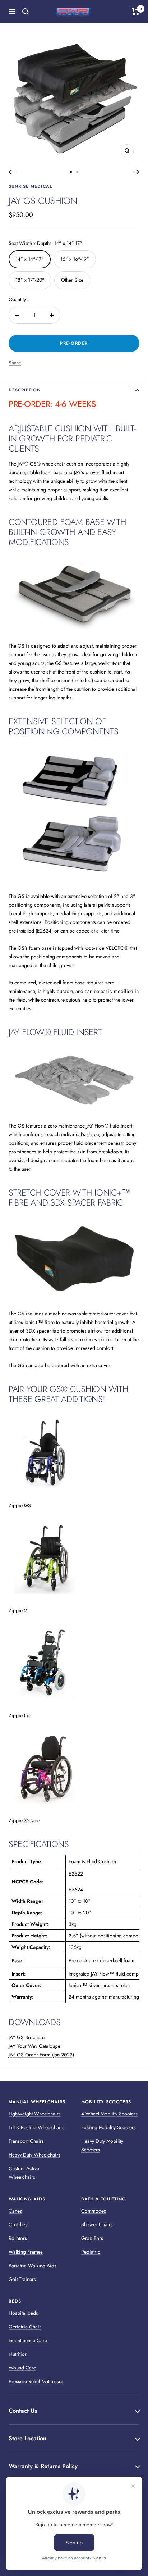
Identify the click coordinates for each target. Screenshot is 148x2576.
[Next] (136, 172)
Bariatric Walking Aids (33, 2266)
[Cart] (136, 12)
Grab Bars (92, 2238)
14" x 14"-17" (30, 259)
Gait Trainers (22, 2279)
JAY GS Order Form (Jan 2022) (41, 2055)
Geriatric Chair (25, 2327)
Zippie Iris (20, 1715)
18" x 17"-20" (30, 280)
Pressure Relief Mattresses (36, 2381)
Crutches (18, 2224)
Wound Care (22, 2368)
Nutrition (18, 2354)
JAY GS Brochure (27, 2037)
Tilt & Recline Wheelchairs (36, 2127)
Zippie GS (20, 1505)
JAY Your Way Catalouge (34, 2046)
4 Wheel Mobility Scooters (109, 2114)
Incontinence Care (28, 2340)
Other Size (72, 280)
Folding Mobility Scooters (108, 2127)
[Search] (26, 12)
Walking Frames (26, 2252)
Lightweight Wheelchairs (35, 2114)
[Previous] (12, 172)
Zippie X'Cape (24, 1820)
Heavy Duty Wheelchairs (34, 2155)
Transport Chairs (26, 2141)
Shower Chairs (97, 2224)
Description (25, 390)
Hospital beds (23, 2313)
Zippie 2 (18, 1610)
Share (15, 363)
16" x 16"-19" (75, 259)
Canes (15, 2211)
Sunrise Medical (30, 186)
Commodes (94, 2211)
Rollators (18, 2238)
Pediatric (91, 2252)
